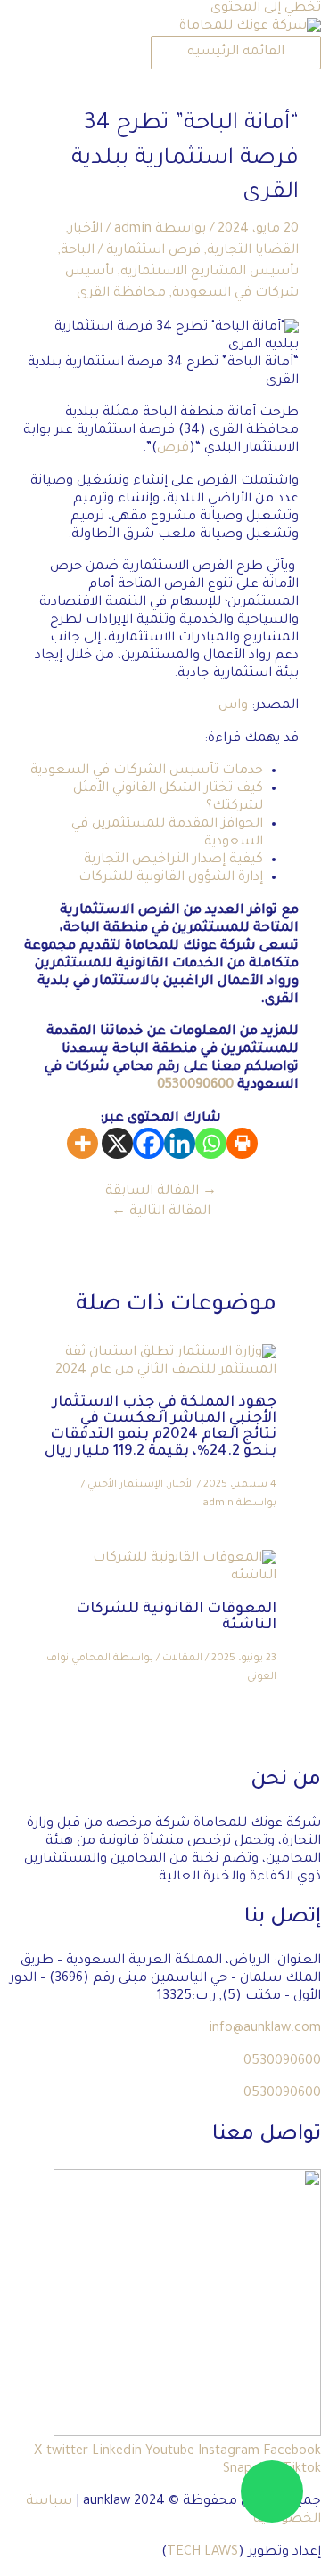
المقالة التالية (161, 1212)
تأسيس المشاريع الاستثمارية (210, 272)
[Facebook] (148, 1143)
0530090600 (195, 1085)
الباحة (78, 251)
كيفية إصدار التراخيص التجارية (173, 860)
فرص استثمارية (153, 251)
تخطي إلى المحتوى (266, 8)
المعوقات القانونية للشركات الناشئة (176, 1618)
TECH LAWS (202, 2552)
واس (233, 706)
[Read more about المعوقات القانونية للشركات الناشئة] (160, 1576)
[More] (82, 1143)
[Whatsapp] (211, 1143)
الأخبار (86, 229)
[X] (117, 1143)
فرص (173, 448)
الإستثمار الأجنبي (125, 1485)
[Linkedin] (180, 1143)
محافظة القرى (121, 293)
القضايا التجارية (253, 251)
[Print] (242, 1143)
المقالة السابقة (161, 1191)
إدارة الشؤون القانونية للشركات (171, 878)
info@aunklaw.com (265, 2029)
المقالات (182, 1659)
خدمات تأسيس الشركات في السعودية (147, 771)
